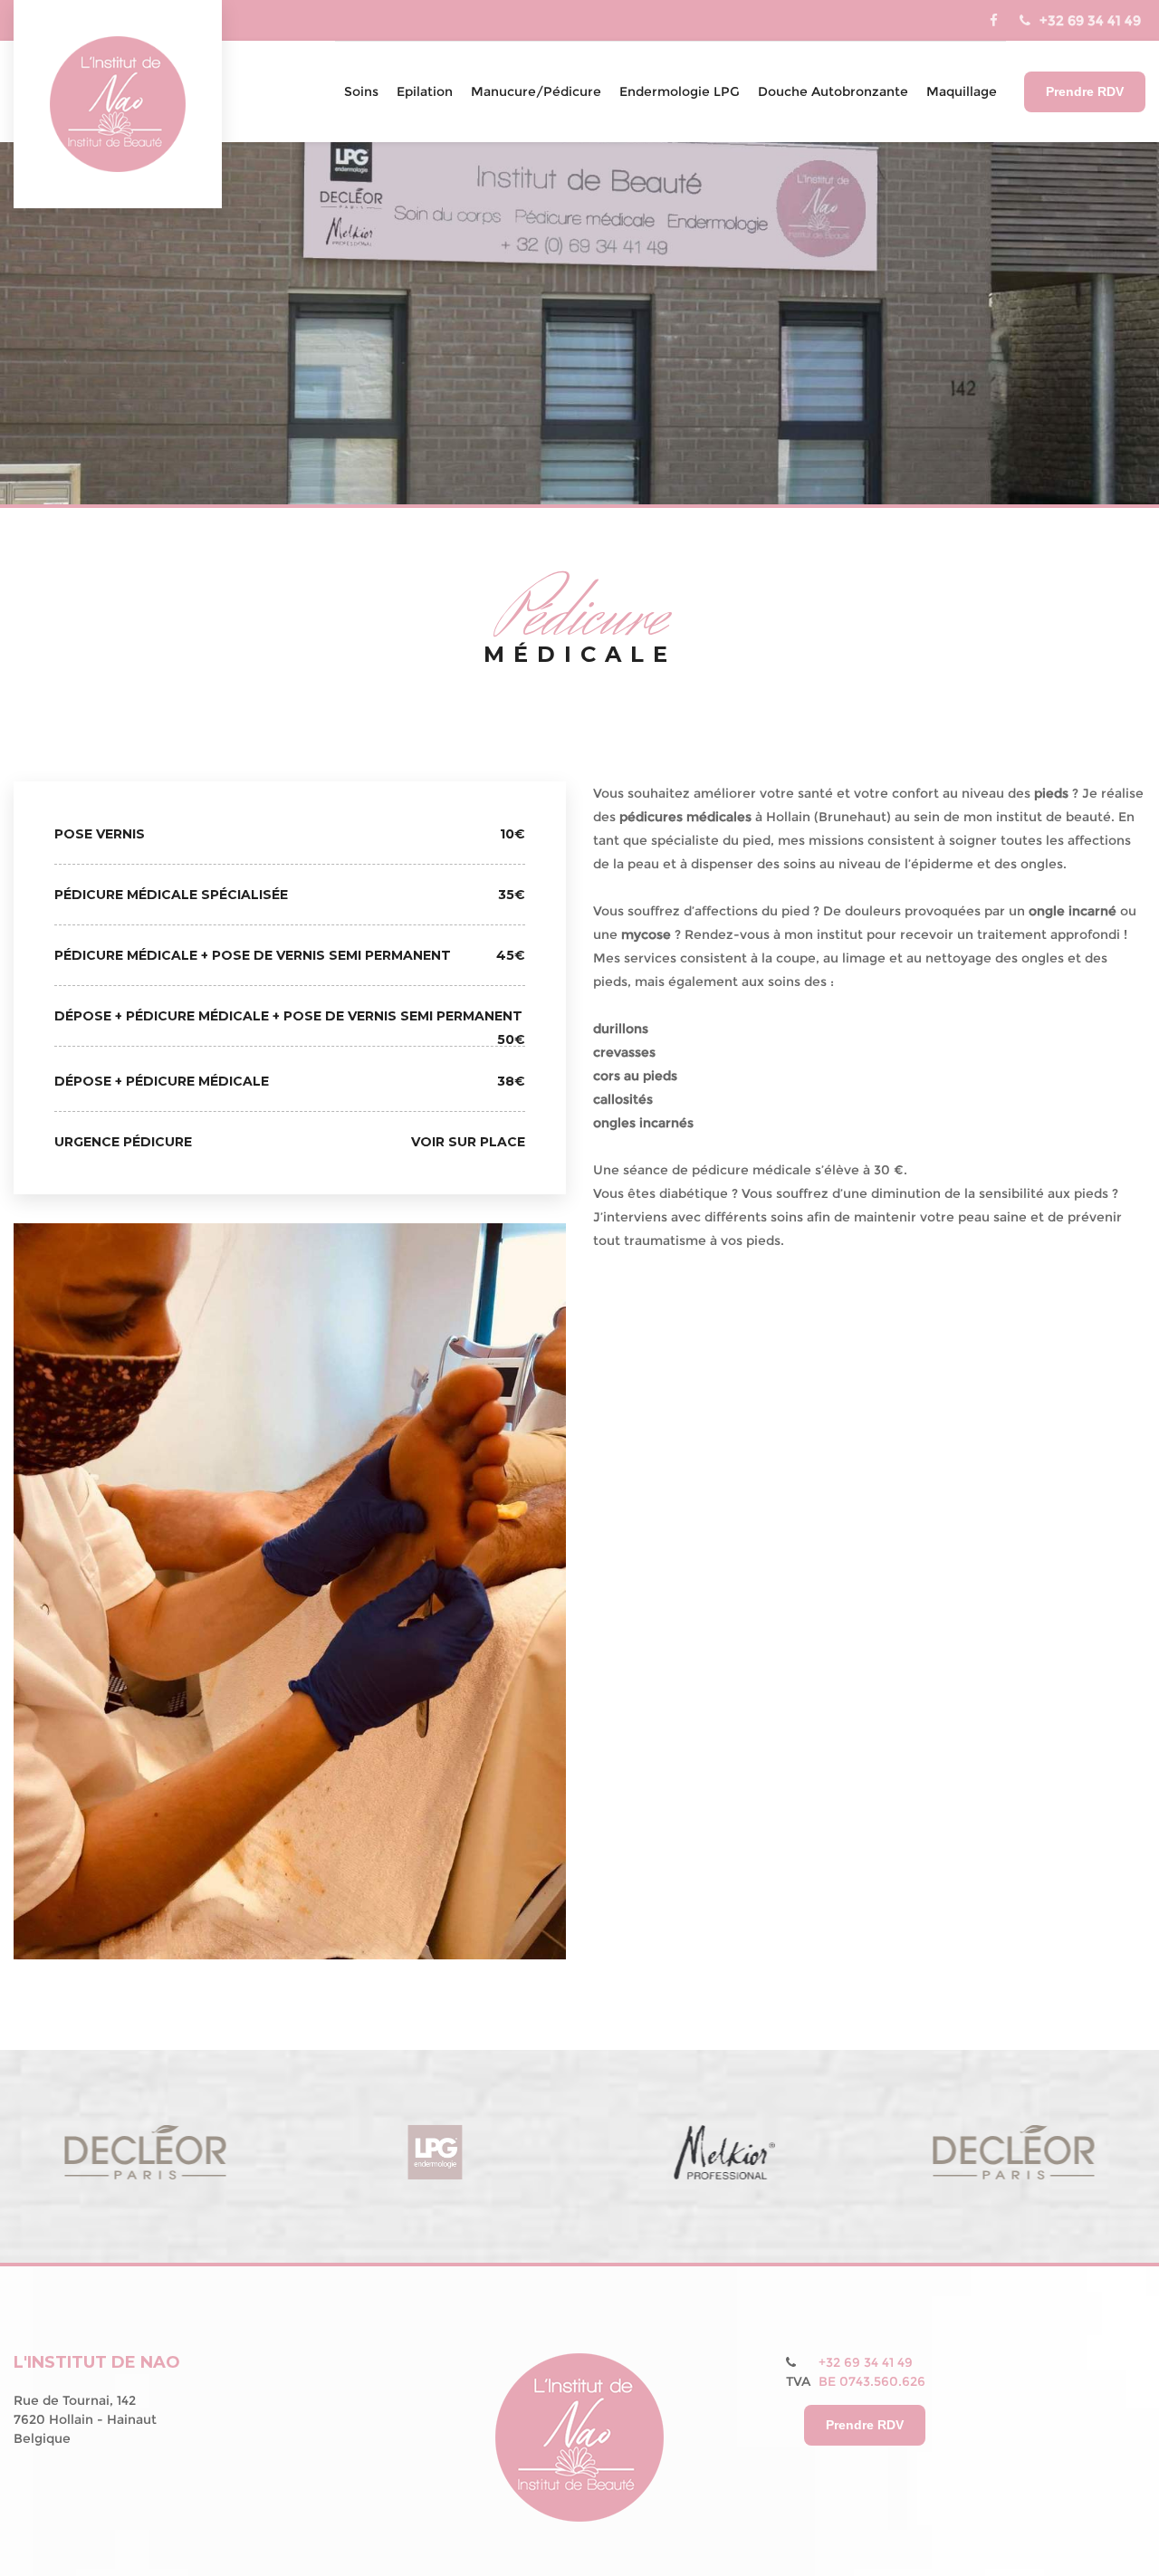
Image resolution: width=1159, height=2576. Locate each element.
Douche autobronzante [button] (833, 91)
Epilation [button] (425, 91)
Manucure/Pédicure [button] (536, 91)
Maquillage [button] (962, 91)
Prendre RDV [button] (1085, 91)
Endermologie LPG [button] (680, 91)
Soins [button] (361, 91)
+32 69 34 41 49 (1090, 20)
